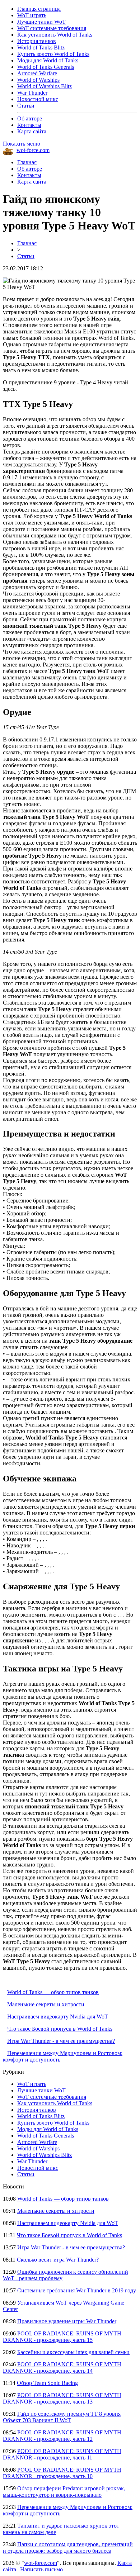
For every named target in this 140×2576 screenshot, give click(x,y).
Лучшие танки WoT (41, 22)
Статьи (26, 106)
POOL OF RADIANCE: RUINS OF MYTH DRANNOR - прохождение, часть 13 (62, 2398)
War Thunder (32, 93)
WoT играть (32, 15)
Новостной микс (38, 99)
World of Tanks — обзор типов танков (53, 1992)
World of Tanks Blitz (41, 48)
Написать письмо (41, 2569)
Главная (27, 162)
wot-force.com (33, 150)
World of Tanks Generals (46, 67)
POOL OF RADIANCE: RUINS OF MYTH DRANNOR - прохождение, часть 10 (62, 2473)
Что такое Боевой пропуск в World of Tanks (60, 2029)
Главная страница (39, 9)
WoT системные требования (52, 28)
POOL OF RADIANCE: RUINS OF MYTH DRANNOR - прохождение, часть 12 (62, 2436)
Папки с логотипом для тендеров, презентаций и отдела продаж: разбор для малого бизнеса (68, 2547)
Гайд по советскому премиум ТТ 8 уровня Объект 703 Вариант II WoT (62, 2417)
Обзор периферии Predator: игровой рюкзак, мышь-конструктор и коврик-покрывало (64, 2492)
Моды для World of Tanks (48, 60)
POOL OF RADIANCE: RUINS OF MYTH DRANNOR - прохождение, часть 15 (62, 2337)
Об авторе (30, 118)
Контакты (29, 125)
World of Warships (38, 80)
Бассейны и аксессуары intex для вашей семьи (73, 2352)
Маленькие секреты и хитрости (46, 2004)
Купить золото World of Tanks (53, 54)
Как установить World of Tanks (55, 35)
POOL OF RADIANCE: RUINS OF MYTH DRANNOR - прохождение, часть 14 (62, 2368)
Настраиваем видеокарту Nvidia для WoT (58, 2017)
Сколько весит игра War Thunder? (58, 2260)
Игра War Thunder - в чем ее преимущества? (61, 2041)
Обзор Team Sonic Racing (47, 2383)
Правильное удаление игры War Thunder (67, 2321)
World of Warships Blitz (45, 86)
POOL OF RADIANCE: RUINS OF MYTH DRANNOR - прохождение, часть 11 (62, 2454)
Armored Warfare (37, 73)
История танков (37, 41)
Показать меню (22, 144)
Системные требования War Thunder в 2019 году (77, 2290)
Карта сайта (32, 131)
